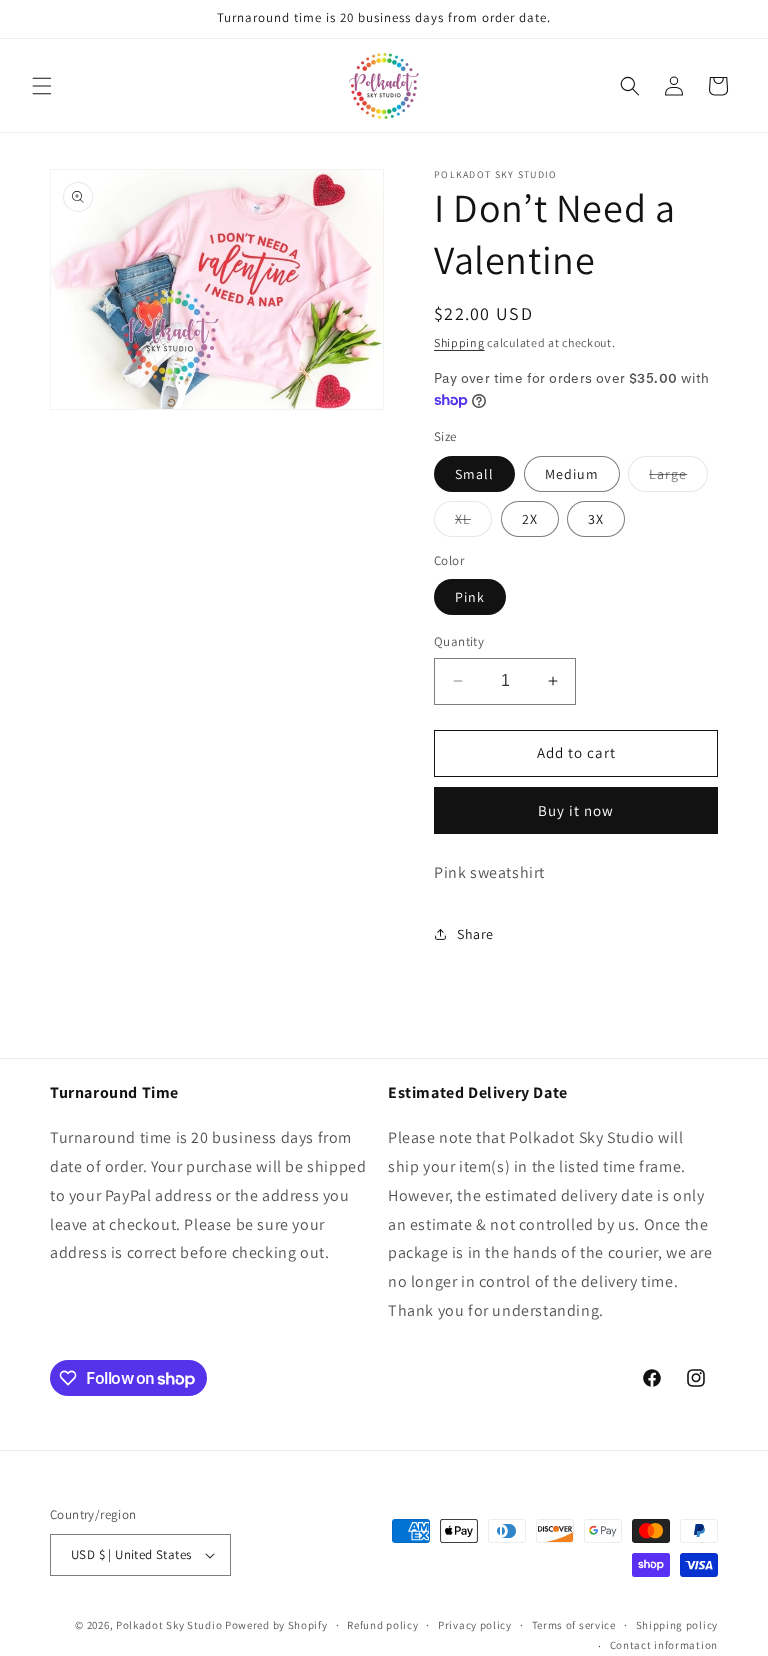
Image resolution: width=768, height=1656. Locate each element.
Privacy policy (475, 1625)
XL (473, 523)
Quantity (459, 641)
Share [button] (475, 934)
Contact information (664, 1645)
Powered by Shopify (276, 1625)
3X (596, 519)
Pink (470, 597)
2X (530, 519)
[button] (42, 86)
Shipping (459, 342)
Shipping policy (677, 1625)
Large (678, 478)
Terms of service (574, 1625)
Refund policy (382, 1625)
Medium (572, 474)
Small (474, 474)
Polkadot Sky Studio (169, 1625)
